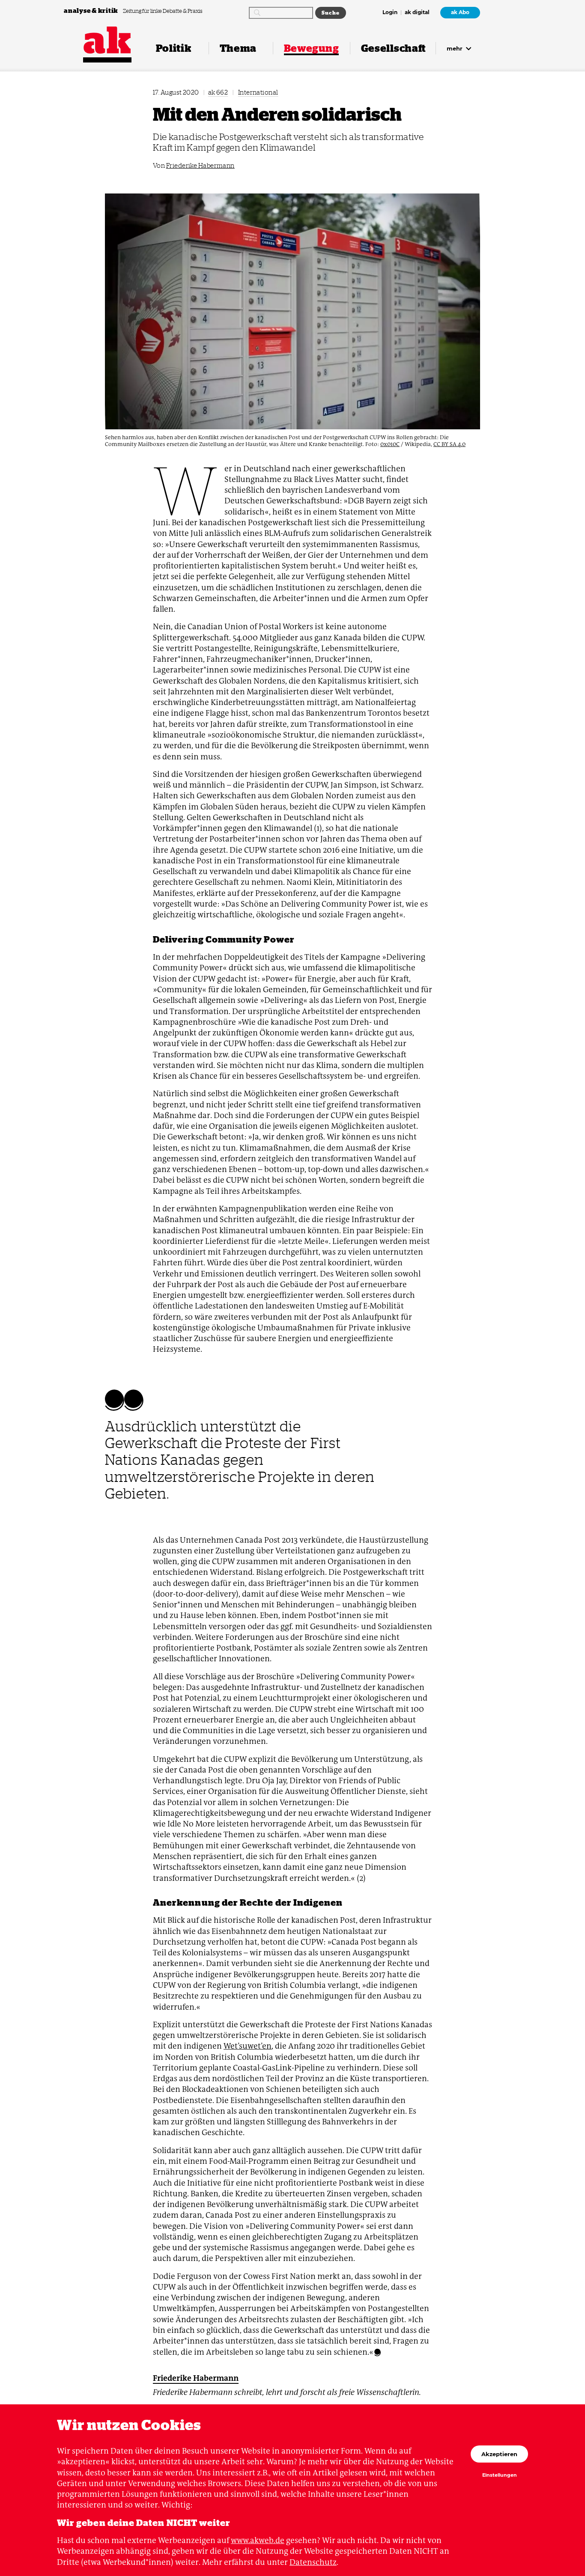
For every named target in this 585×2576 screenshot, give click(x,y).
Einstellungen (500, 2475)
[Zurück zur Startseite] (107, 40)
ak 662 (218, 92)
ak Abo (460, 12)
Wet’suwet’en (248, 2046)
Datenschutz (313, 2562)
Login (390, 13)
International (258, 92)
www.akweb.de (258, 2540)
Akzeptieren (499, 2454)
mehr (455, 48)
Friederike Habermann (200, 165)
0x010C (390, 444)
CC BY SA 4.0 (449, 444)
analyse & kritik (92, 10)
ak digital (417, 13)
